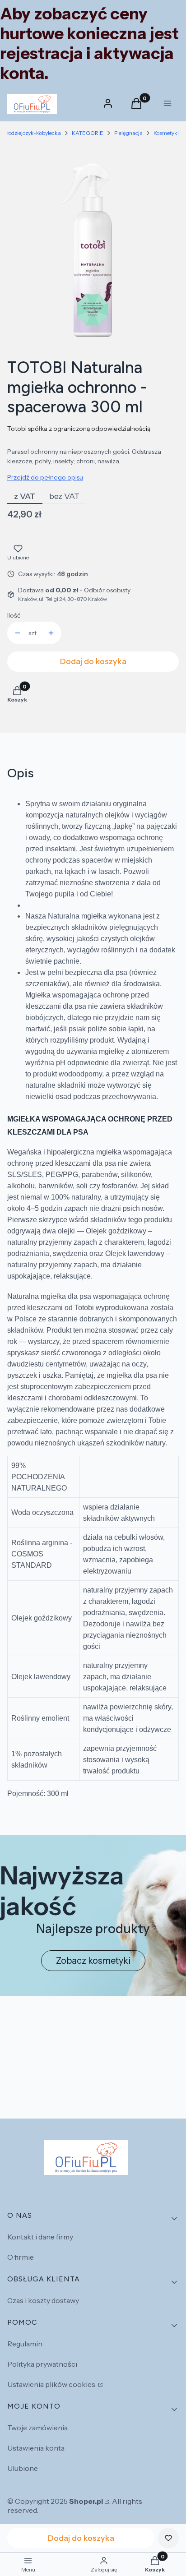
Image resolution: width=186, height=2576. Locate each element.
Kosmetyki (166, 133)
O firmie (21, 2257)
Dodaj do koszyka (93, 661)
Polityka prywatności (42, 2364)
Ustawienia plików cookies (52, 2384)
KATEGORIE (88, 133)
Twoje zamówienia (37, 2428)
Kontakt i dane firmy (40, 2237)
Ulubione (23, 2468)
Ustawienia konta (36, 2448)
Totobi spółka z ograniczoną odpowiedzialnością (79, 429)
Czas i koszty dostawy (43, 2300)
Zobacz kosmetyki (93, 1961)
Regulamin (25, 2344)
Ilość (14, 615)
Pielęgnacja (128, 133)
